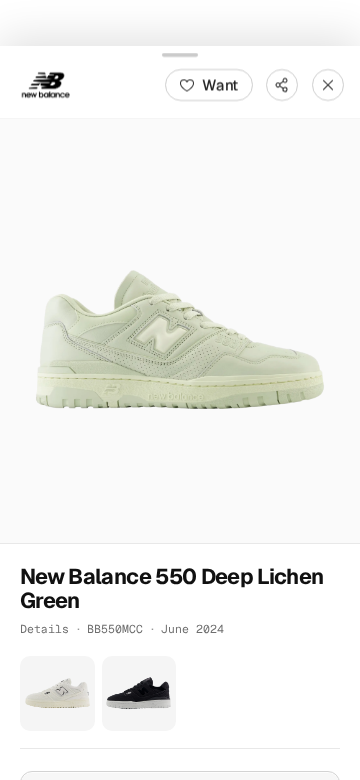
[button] (180, 330)
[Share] (282, 84)
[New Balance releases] (46, 84)
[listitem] (57, 693)
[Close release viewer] (328, 84)
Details (44, 628)
